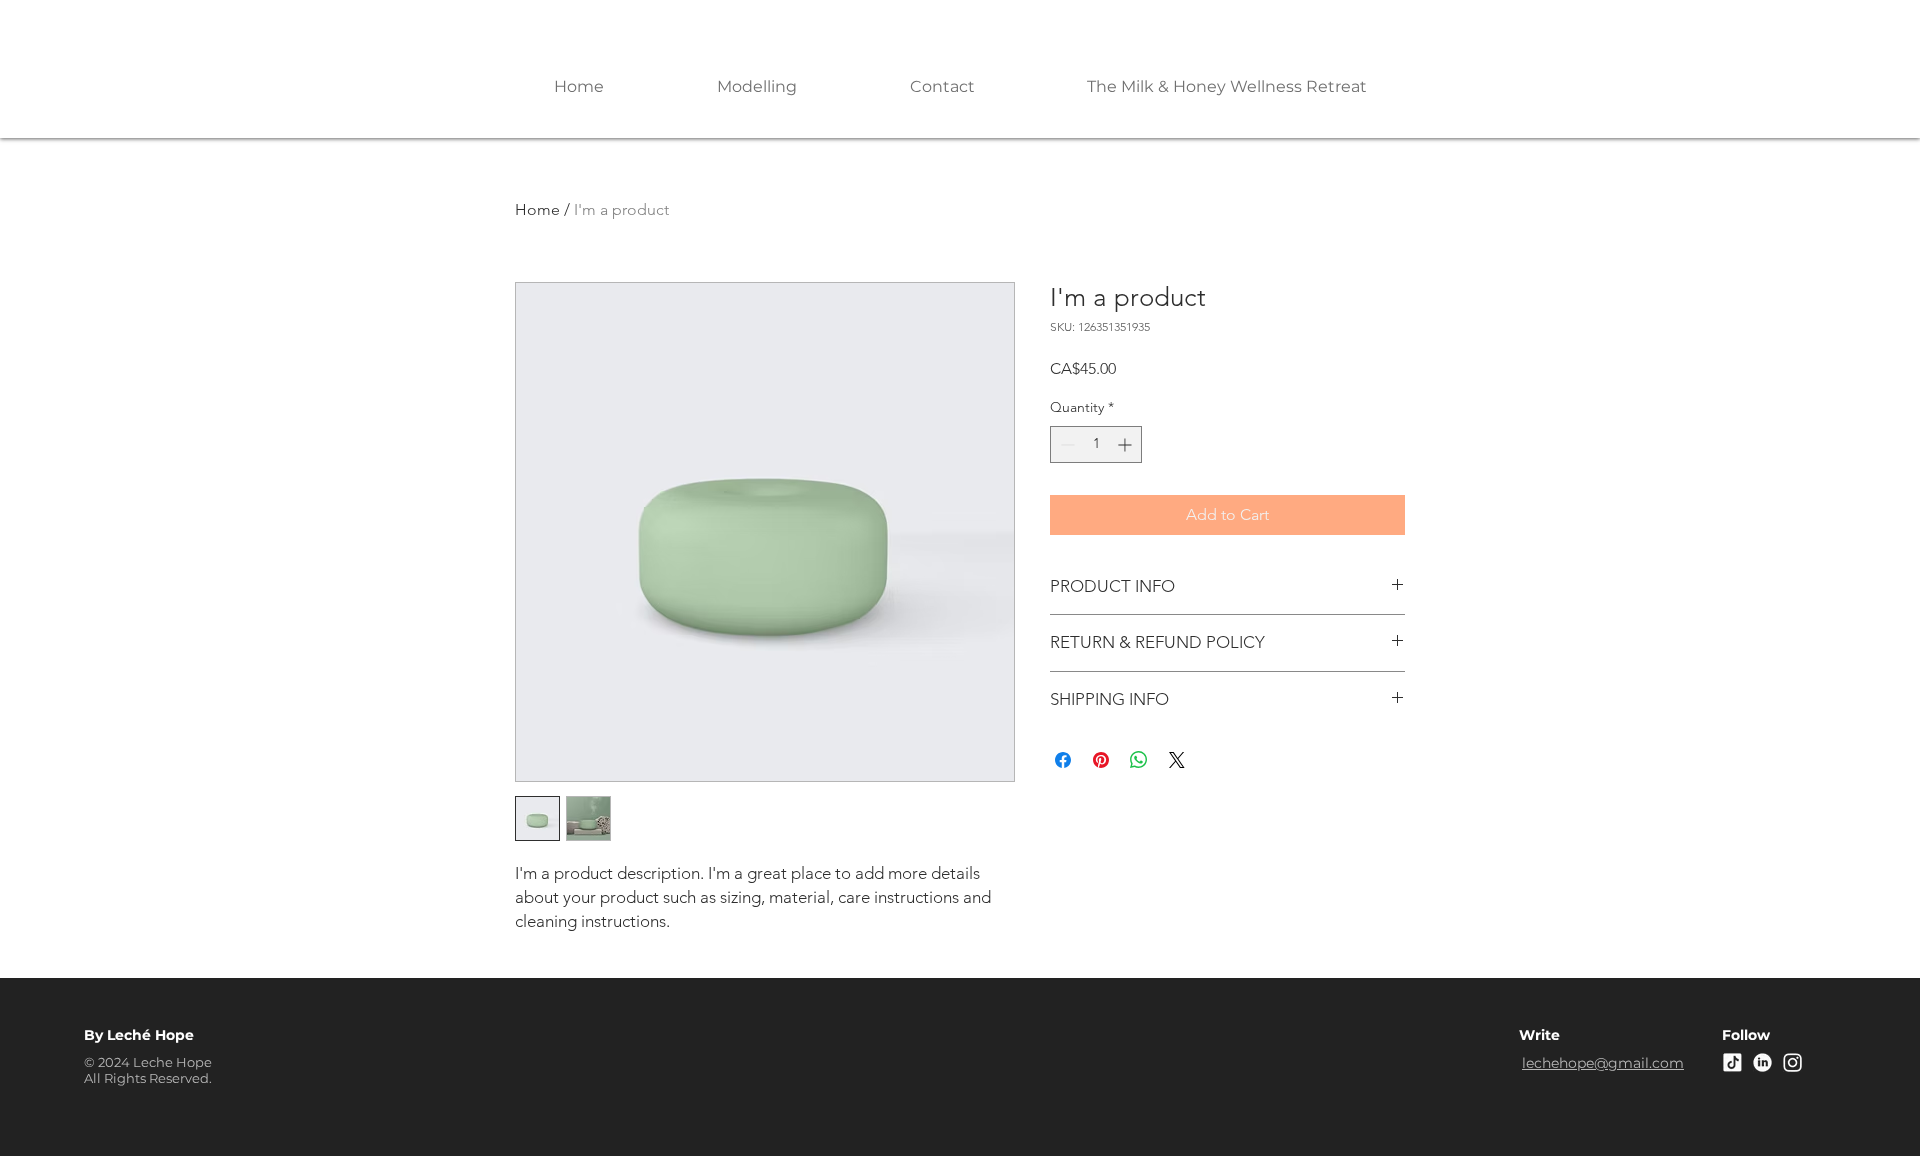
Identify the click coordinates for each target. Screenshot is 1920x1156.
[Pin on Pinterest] (1101, 760)
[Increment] (1126, 444)
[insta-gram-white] (1792, 1062)
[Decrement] (1065, 444)
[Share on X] (1177, 760)
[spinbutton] (1096, 444)
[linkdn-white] (1762, 1062)
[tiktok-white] (1732, 1062)
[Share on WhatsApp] (1139, 760)
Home (537, 209)
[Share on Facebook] (1063, 760)
